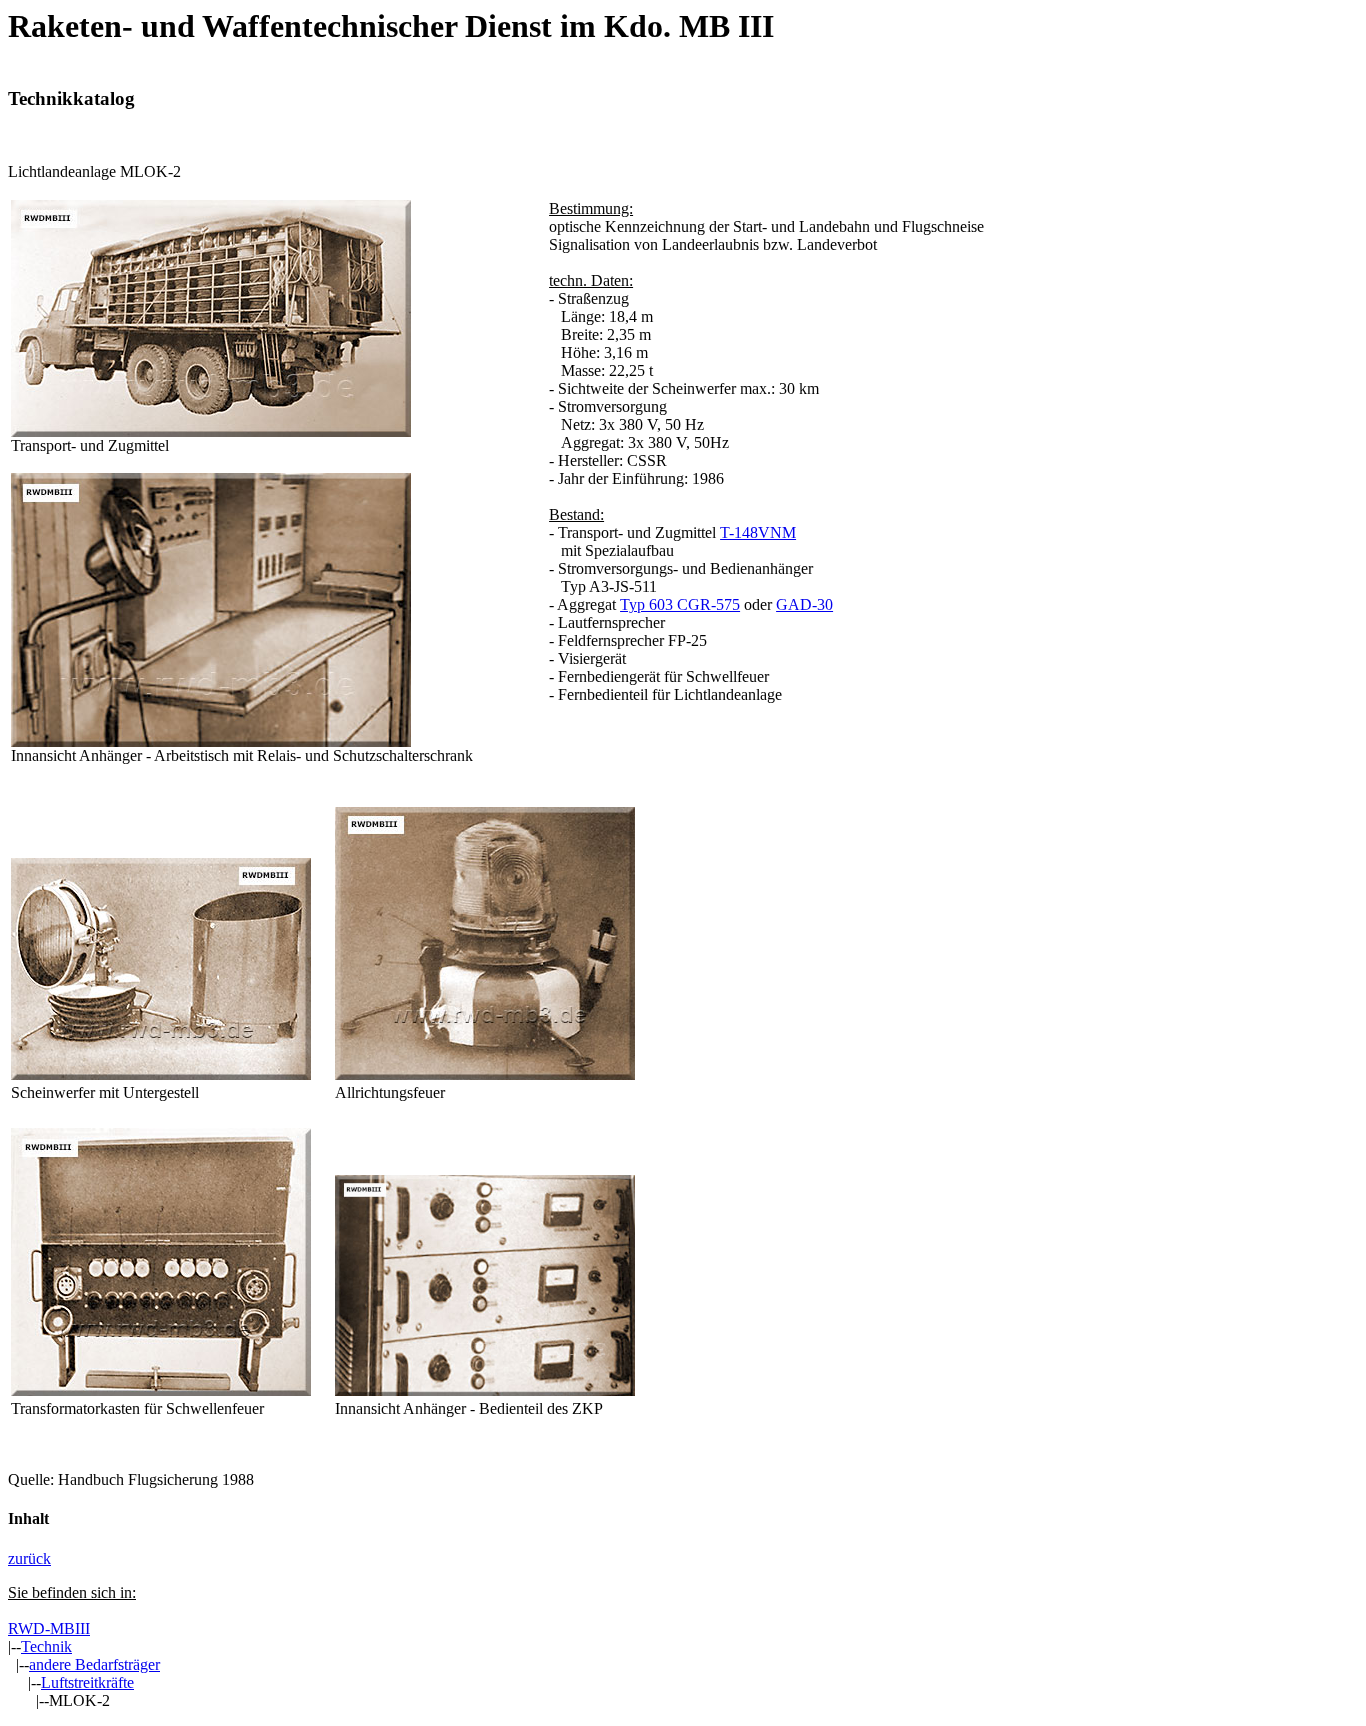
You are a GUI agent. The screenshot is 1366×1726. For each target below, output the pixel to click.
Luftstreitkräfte (87, 1682)
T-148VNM (758, 532)
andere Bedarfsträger (94, 1664)
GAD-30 (804, 604)
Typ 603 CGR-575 (680, 604)
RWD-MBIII (49, 1628)
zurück (29, 1558)
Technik (46, 1646)
